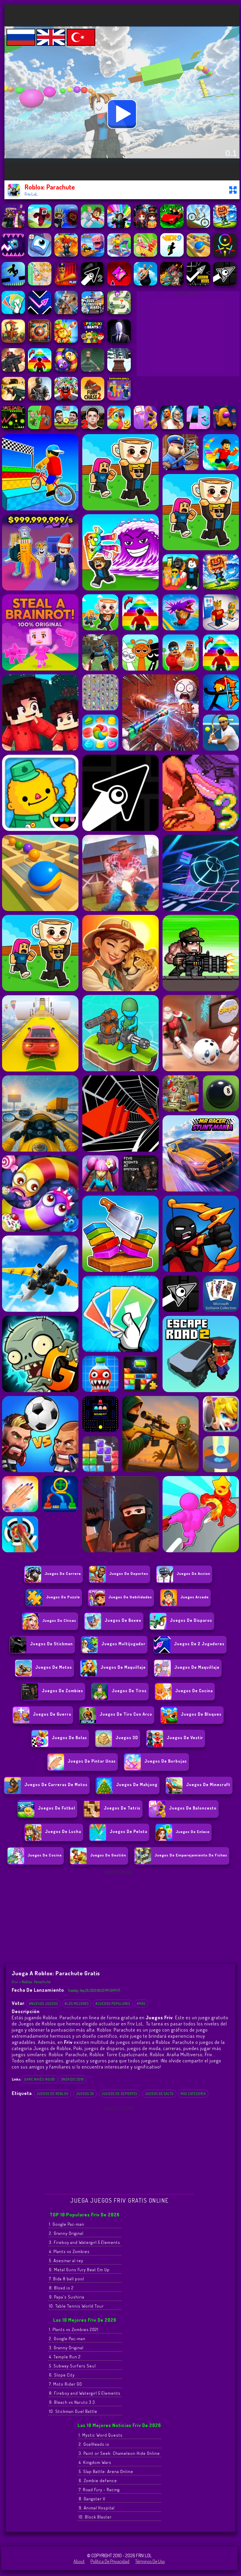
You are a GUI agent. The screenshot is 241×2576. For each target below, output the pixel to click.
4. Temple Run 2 (65, 2357)
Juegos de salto (159, 2094)
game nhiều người (40, 2079)
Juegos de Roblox (52, 2094)
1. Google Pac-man (67, 2224)
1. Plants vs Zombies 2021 (74, 2329)
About (79, 2561)
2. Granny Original (66, 2233)
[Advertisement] (188, 335)
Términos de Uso (150, 2561)
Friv (15, 1982)
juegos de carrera (63, 1573)
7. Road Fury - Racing (99, 2490)
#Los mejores (77, 2004)
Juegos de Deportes (129, 1573)
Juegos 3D (85, 2094)
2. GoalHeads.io (94, 2444)
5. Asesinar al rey (66, 2261)
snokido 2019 (72, 2079)
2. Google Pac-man (67, 2339)
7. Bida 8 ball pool (67, 2279)
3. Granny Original (66, 2348)
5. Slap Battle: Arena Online (106, 2471)
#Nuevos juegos (43, 2004)
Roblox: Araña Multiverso (176, 2054)
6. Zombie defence (98, 2481)
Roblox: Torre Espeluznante (119, 2054)
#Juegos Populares (113, 2004)
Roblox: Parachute (36, 1982)
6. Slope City (62, 2375)
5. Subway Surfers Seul (72, 2366)
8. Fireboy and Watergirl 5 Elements (85, 2393)
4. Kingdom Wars (95, 2462)
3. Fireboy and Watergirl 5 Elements (85, 2242)
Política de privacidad (110, 2561)
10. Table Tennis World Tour (76, 2306)
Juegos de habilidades (130, 1597)
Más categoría (193, 2094)
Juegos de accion (193, 1573)
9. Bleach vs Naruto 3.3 (72, 2402)
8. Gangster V (92, 2499)
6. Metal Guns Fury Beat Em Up (79, 2270)
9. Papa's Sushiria (67, 2297)
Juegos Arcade (195, 1597)
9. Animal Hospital (97, 2508)
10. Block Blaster (95, 2517)
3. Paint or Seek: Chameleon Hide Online (119, 2453)
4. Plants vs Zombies (69, 2251)
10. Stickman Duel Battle (73, 2411)
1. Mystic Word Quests (101, 2435)
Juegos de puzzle (63, 1597)
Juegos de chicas (59, 1620)
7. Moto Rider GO (66, 2384)
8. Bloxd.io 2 (61, 2288)
